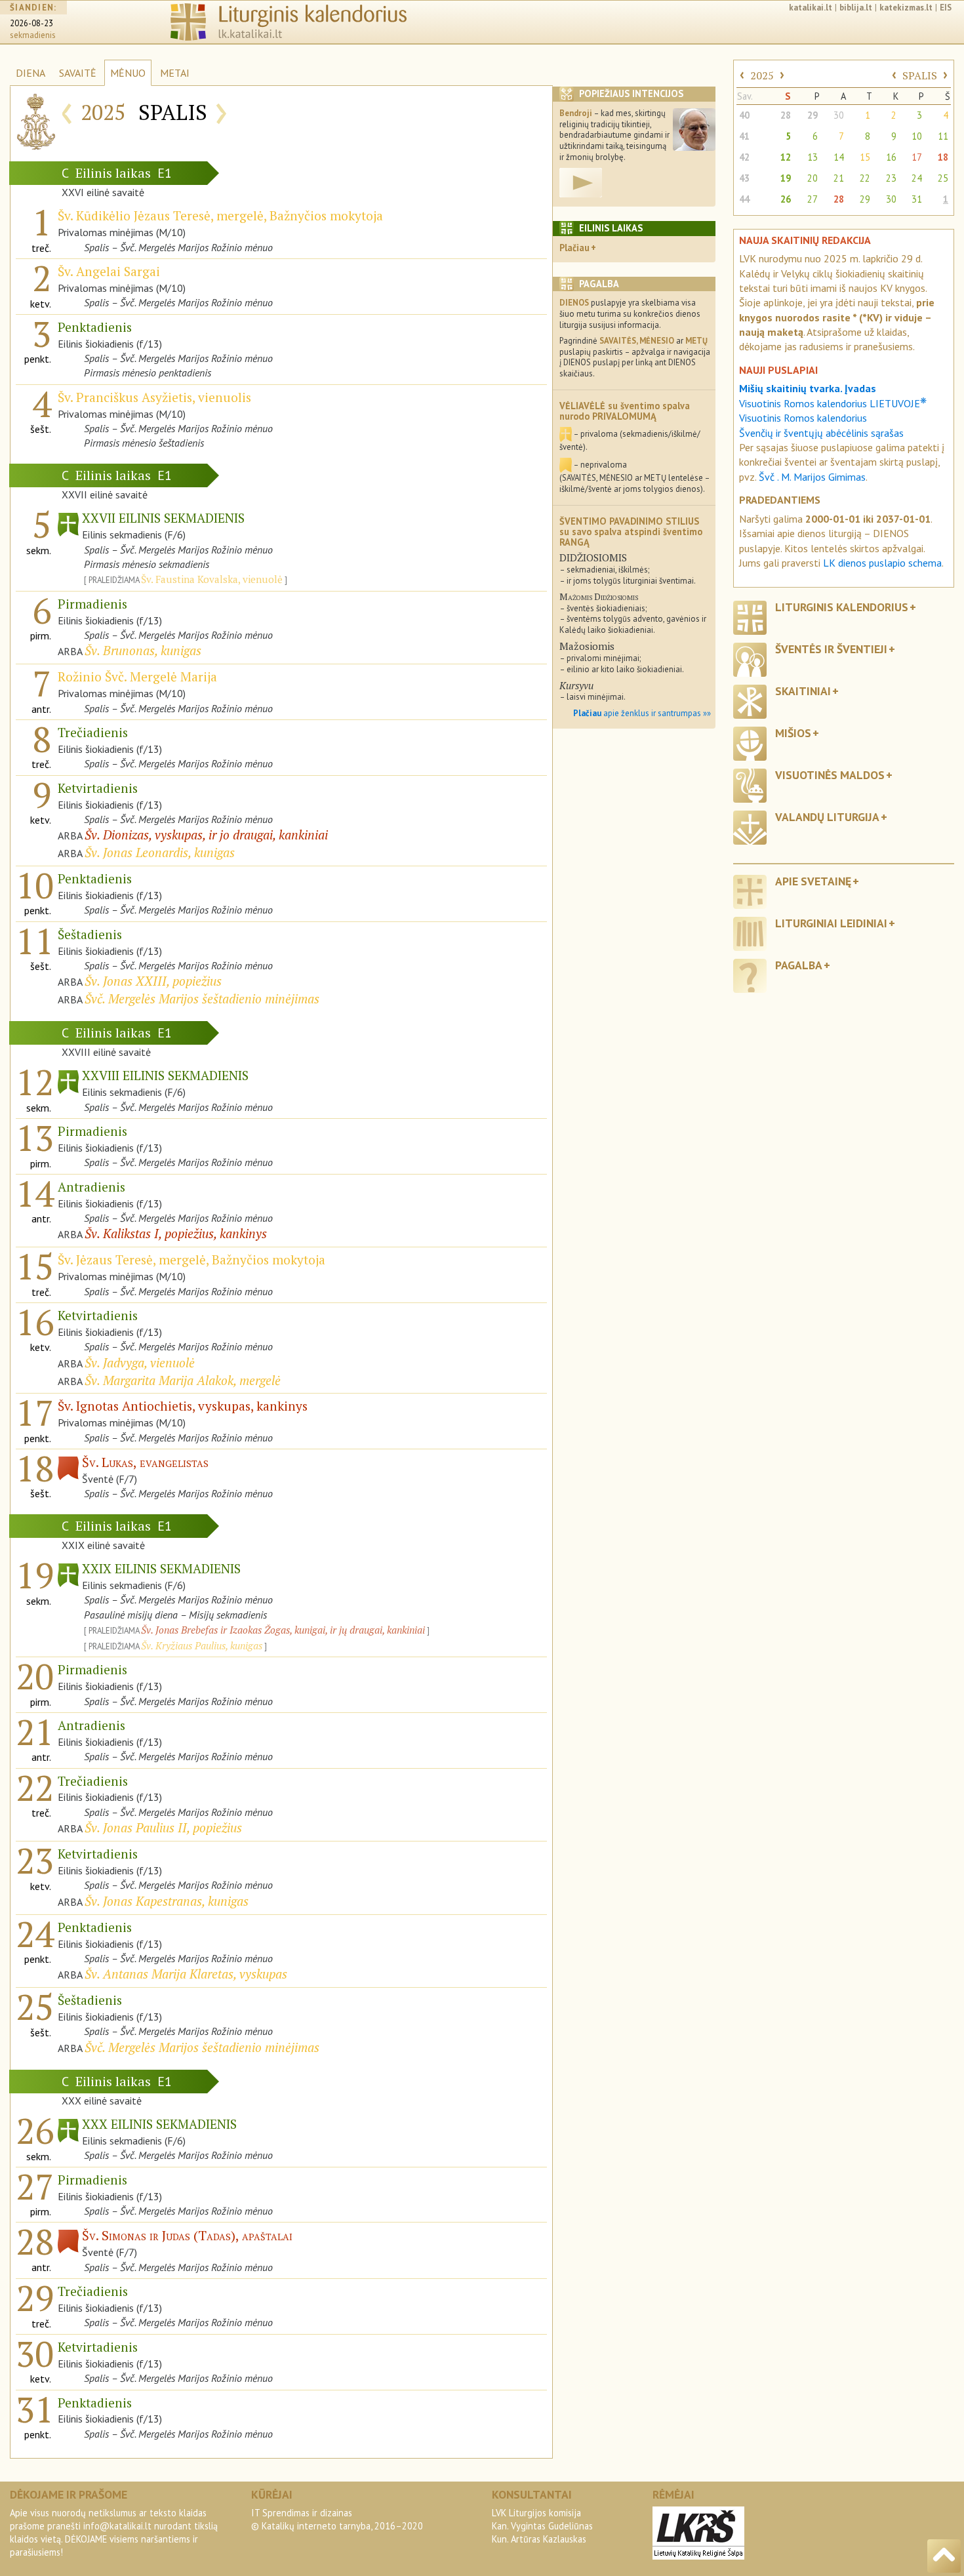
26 (786, 199)
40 (744, 115)
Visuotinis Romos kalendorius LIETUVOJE (833, 403)
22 (865, 178)
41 (744, 136)
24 (917, 178)
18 (943, 157)
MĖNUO (128, 73)
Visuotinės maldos (830, 775)
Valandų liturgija (827, 817)
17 (917, 157)
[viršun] (944, 2556)
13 (813, 157)
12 (786, 157)
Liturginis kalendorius (842, 607)
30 (839, 115)
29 (813, 115)
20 (813, 178)
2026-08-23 (31, 23)
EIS (946, 8)
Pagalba (799, 965)
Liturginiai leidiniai (831, 923)
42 (744, 157)
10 (917, 136)
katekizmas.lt (906, 8)
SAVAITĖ (78, 73)
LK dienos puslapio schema (882, 563)
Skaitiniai (803, 691)
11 (943, 136)
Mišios (793, 733)
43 (744, 178)
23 (891, 178)
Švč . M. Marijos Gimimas (812, 477)
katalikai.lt (811, 8)
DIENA (30, 73)
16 (891, 157)
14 (839, 157)
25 (943, 178)
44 (744, 199)
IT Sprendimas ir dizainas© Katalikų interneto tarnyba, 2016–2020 (337, 2519)
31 (917, 199)
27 (813, 199)
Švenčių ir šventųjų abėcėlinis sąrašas (821, 433)
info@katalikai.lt (117, 2526)
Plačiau (574, 248)
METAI (175, 73)
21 (839, 178)
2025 (762, 75)
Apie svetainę (813, 881)
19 (786, 178)
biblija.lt (856, 8)
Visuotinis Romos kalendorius (803, 418)
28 (786, 115)
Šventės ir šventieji (831, 649)
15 (865, 157)
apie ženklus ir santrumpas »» (642, 713)
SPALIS (920, 75)
